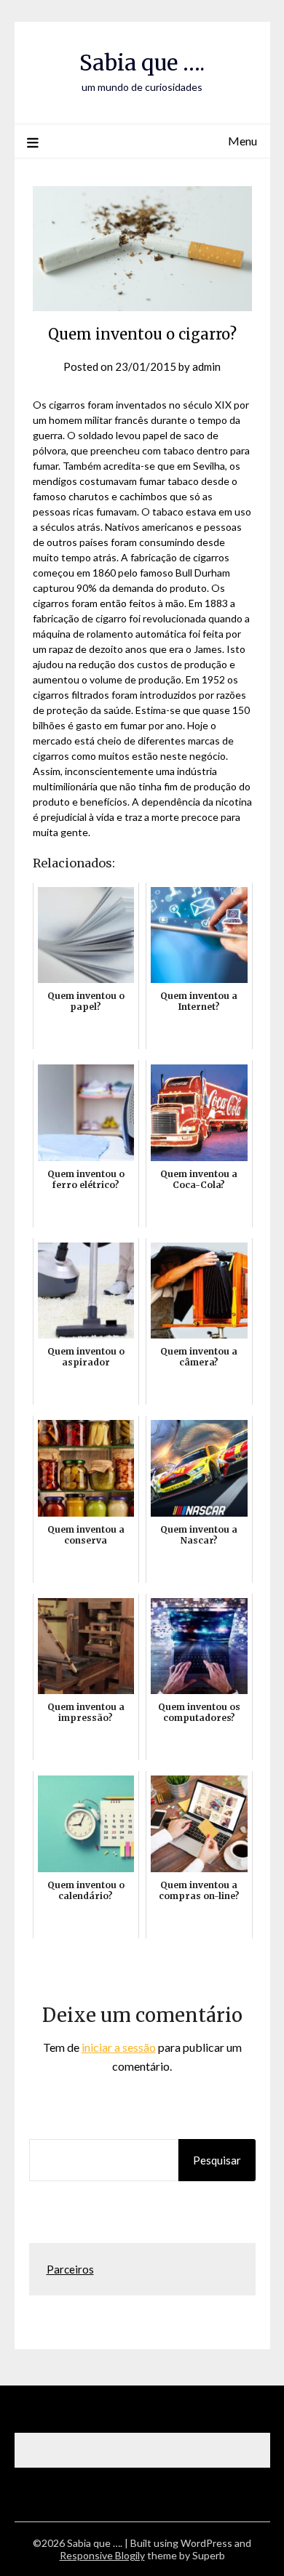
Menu (242, 141)
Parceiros (70, 2269)
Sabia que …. (142, 63)
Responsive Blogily (102, 2555)
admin (206, 366)
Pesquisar (217, 2160)
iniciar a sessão (119, 2047)
